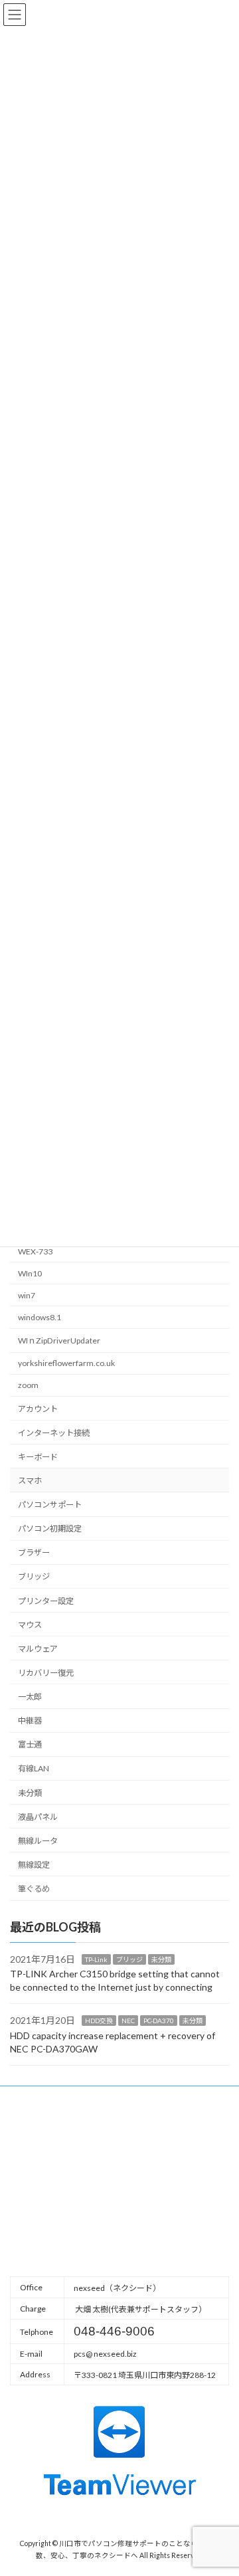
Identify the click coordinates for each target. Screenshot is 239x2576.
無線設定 (34, 1865)
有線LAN (34, 1768)
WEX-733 (35, 1251)
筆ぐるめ (34, 1889)
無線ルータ (38, 1841)
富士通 (30, 1744)
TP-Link (96, 1959)
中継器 (30, 1721)
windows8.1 (40, 1317)
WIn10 (30, 1273)
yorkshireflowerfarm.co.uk (66, 1363)
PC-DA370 (159, 2021)
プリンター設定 (46, 1600)
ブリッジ (34, 1576)
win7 (27, 1295)
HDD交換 (99, 2021)
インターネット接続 (54, 1433)
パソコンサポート (50, 1505)
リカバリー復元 (46, 1673)
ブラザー (34, 1552)
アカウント (38, 1408)
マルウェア (38, 1649)
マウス (30, 1625)
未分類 (30, 1792)
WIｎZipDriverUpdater (59, 1340)
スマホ (30, 1481)
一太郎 (30, 1697)
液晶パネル (38, 1817)
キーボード (38, 1457)
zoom (28, 1385)
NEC (128, 2021)
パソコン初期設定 (50, 1529)
